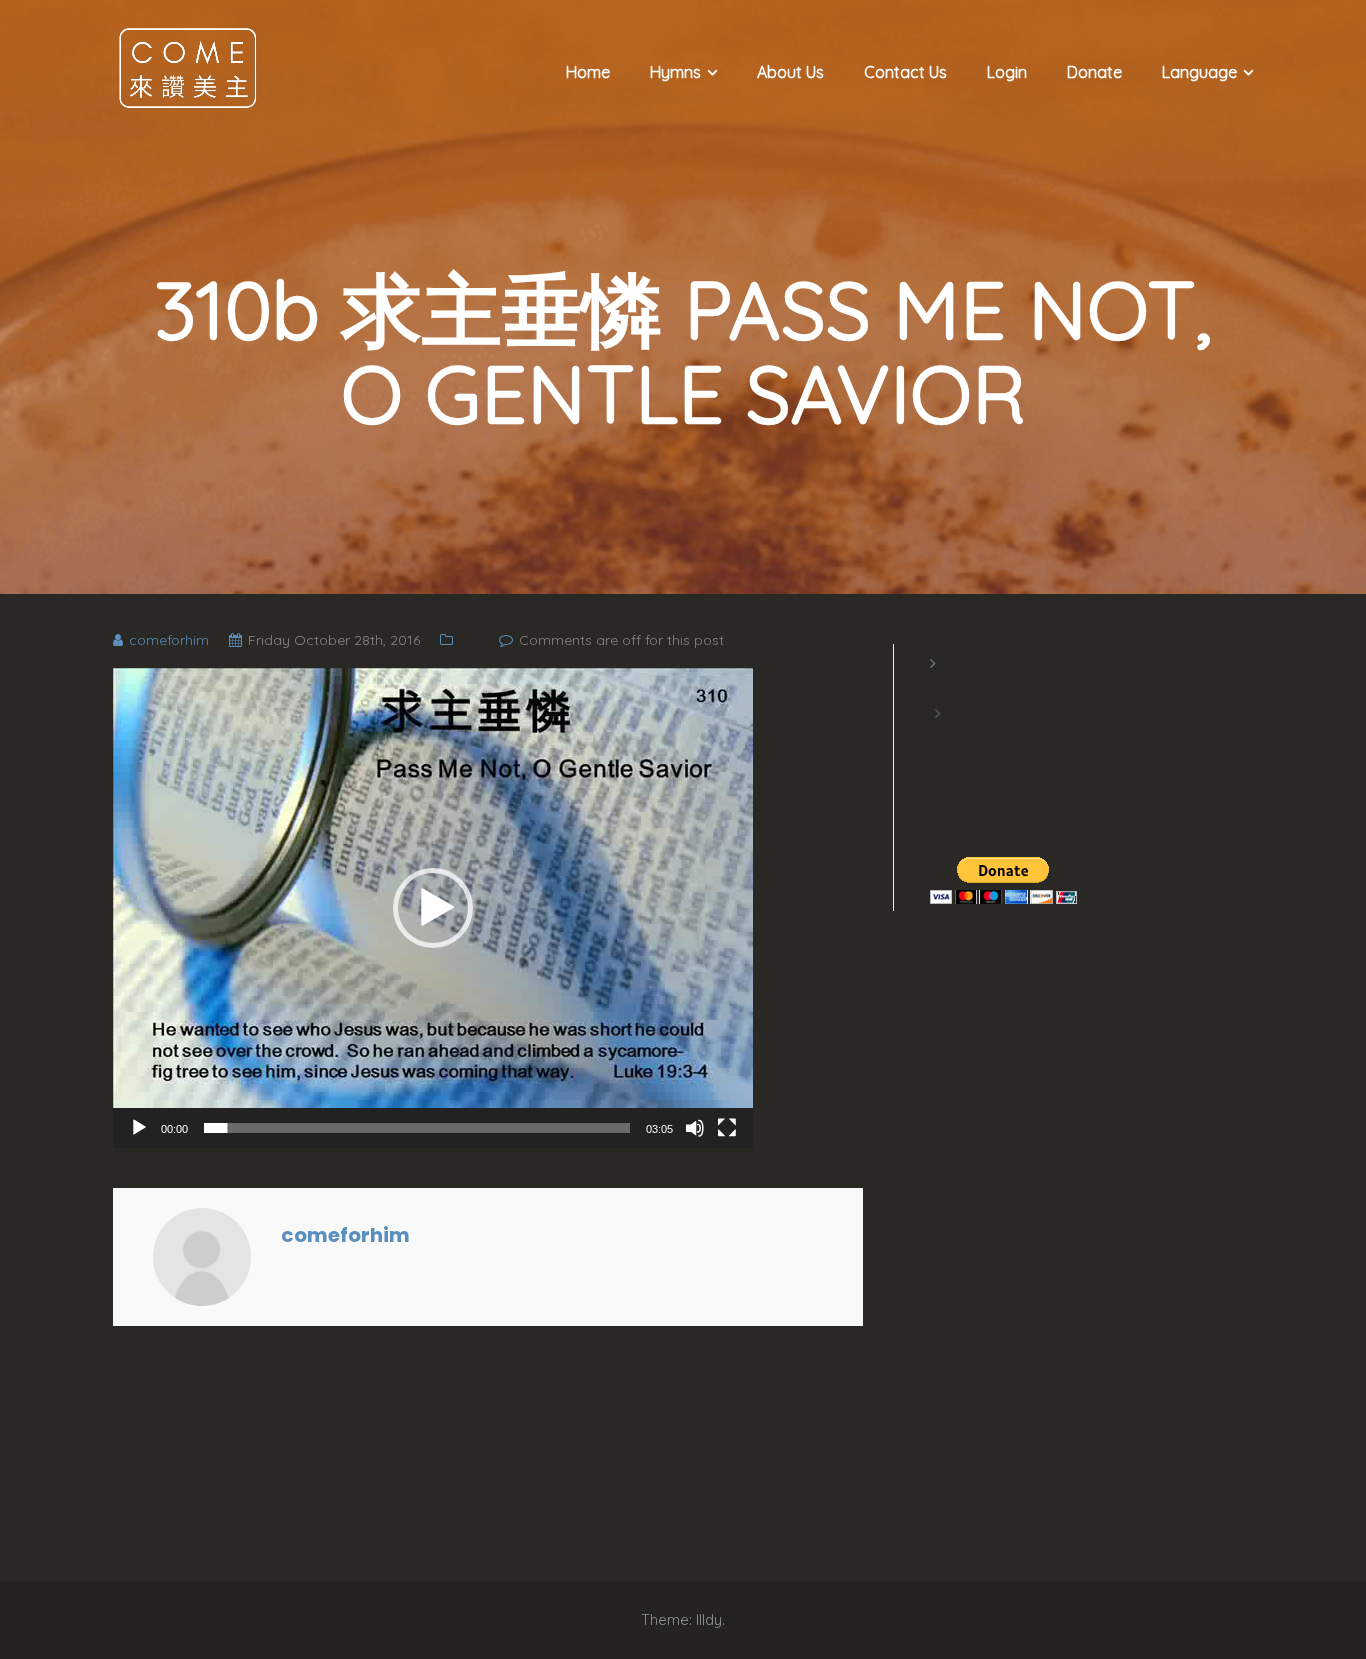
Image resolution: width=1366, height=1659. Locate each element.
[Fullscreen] (727, 1128)
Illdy (709, 1619)
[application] (433, 908)
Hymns (675, 72)
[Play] (139, 1128)
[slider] (417, 1128)
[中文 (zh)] (940, 738)
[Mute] (695, 1128)
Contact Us (905, 72)
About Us (790, 72)
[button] (433, 908)
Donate (1094, 72)
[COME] (188, 67)
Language (1199, 72)
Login (1007, 72)
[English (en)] (940, 688)
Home (588, 72)
